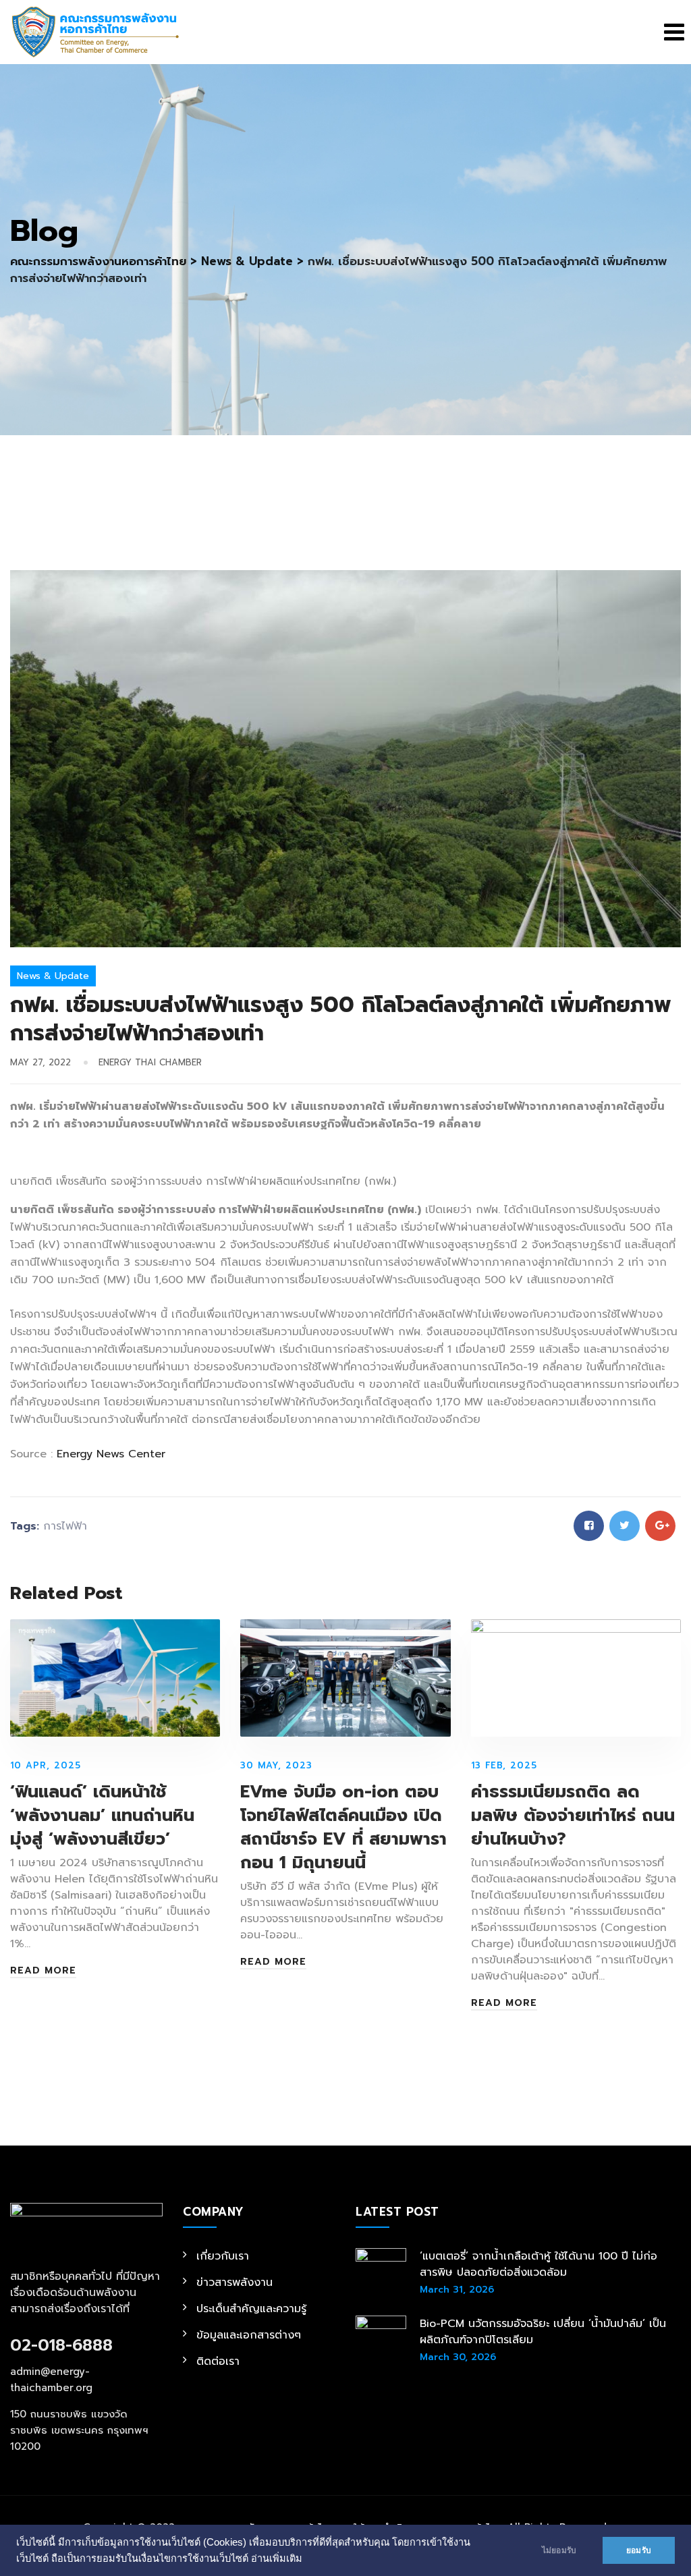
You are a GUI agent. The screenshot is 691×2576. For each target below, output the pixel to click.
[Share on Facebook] (589, 1526)
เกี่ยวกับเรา (223, 2256)
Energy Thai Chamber (150, 1062)
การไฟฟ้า (65, 1526)
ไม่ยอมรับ (559, 2550)
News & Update (53, 976)
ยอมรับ (639, 2550)
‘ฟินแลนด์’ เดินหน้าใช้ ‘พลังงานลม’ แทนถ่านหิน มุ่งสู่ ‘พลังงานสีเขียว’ (102, 1816)
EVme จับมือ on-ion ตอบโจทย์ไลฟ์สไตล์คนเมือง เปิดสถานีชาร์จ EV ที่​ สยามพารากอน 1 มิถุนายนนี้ (343, 1827)
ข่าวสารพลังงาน (234, 2283)
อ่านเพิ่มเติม (277, 2558)
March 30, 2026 (458, 2357)
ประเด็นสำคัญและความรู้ (251, 2309)
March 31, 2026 (457, 2290)
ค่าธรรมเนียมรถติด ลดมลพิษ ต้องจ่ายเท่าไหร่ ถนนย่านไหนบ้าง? (573, 1816)
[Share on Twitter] (625, 1526)
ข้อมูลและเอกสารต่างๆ (249, 2335)
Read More (43, 1971)
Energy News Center (111, 1454)
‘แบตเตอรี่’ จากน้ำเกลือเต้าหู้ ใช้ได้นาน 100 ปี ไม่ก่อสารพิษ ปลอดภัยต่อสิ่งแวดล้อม (538, 2264)
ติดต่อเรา (218, 2361)
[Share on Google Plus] (660, 1526)
